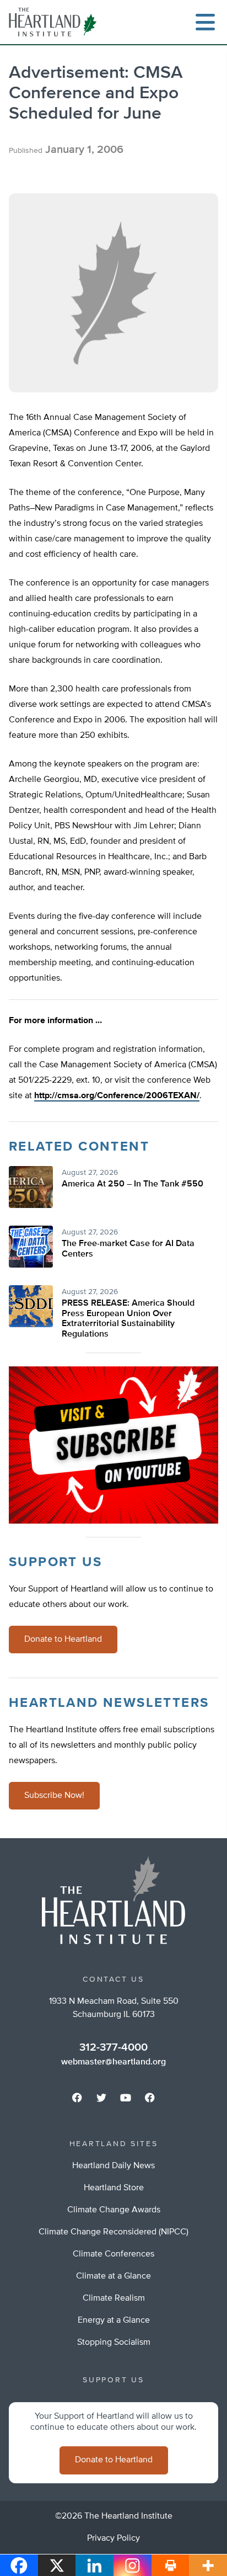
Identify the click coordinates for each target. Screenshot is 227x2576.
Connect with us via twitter (101, 2098)
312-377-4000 (113, 2047)
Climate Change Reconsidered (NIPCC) (113, 2232)
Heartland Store (114, 2188)
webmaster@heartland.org (113, 2062)
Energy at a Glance (114, 2320)
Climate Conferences (113, 2254)
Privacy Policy (113, 2538)
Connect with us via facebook (77, 2098)
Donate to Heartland (63, 1640)
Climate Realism (114, 2298)
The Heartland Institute (55, 22)
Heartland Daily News (113, 2166)
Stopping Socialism (114, 2343)
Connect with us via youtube (126, 2098)
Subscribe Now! (54, 1796)
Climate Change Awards (114, 2210)
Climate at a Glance (113, 2276)
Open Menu (205, 22)
